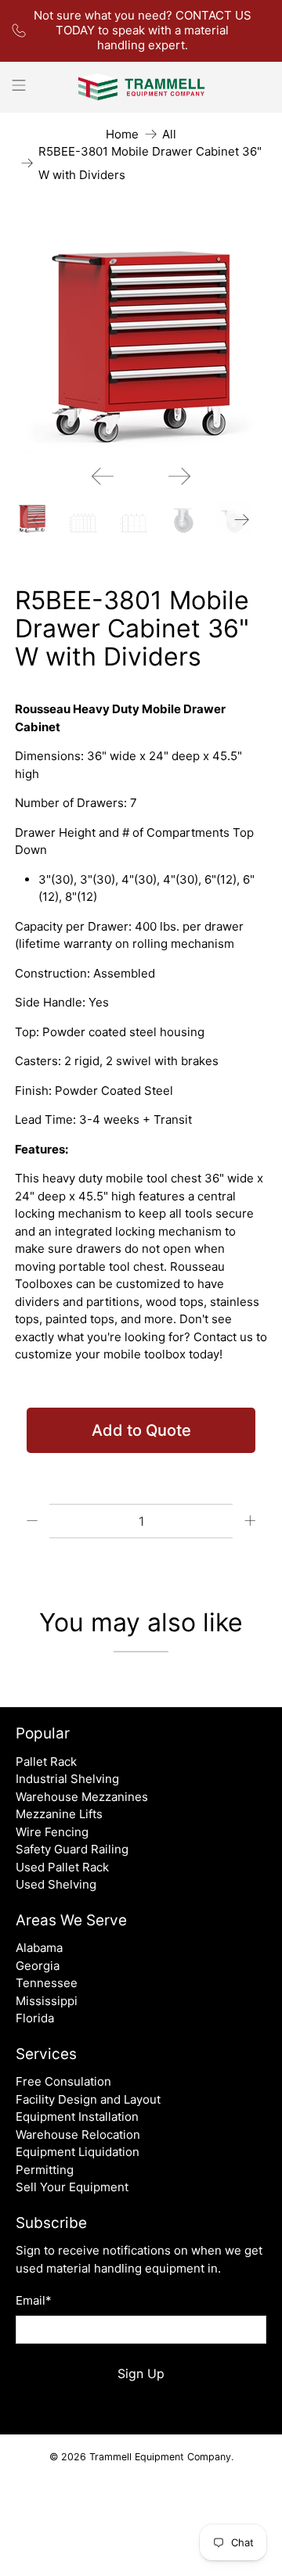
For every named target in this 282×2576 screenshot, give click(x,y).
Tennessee (47, 1983)
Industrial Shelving (67, 1779)
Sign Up (141, 2373)
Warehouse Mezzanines (82, 1797)
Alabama (39, 1948)
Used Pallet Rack (62, 1867)
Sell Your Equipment (72, 2187)
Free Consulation (63, 2081)
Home (122, 134)
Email (34, 2300)
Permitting (45, 2170)
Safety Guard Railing (72, 1849)
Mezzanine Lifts (59, 1814)
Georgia (38, 1966)
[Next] (179, 476)
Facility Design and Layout (88, 2099)
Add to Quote (141, 1430)
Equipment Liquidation (78, 2152)
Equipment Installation (77, 2117)
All (169, 134)
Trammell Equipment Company (160, 2457)
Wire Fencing (52, 1832)
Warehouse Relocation (78, 2135)
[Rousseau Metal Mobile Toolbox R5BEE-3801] (141, 335)
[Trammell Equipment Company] (141, 87)
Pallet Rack (46, 1762)
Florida (35, 2018)
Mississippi (47, 2001)
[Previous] (103, 476)
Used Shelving (56, 1884)
